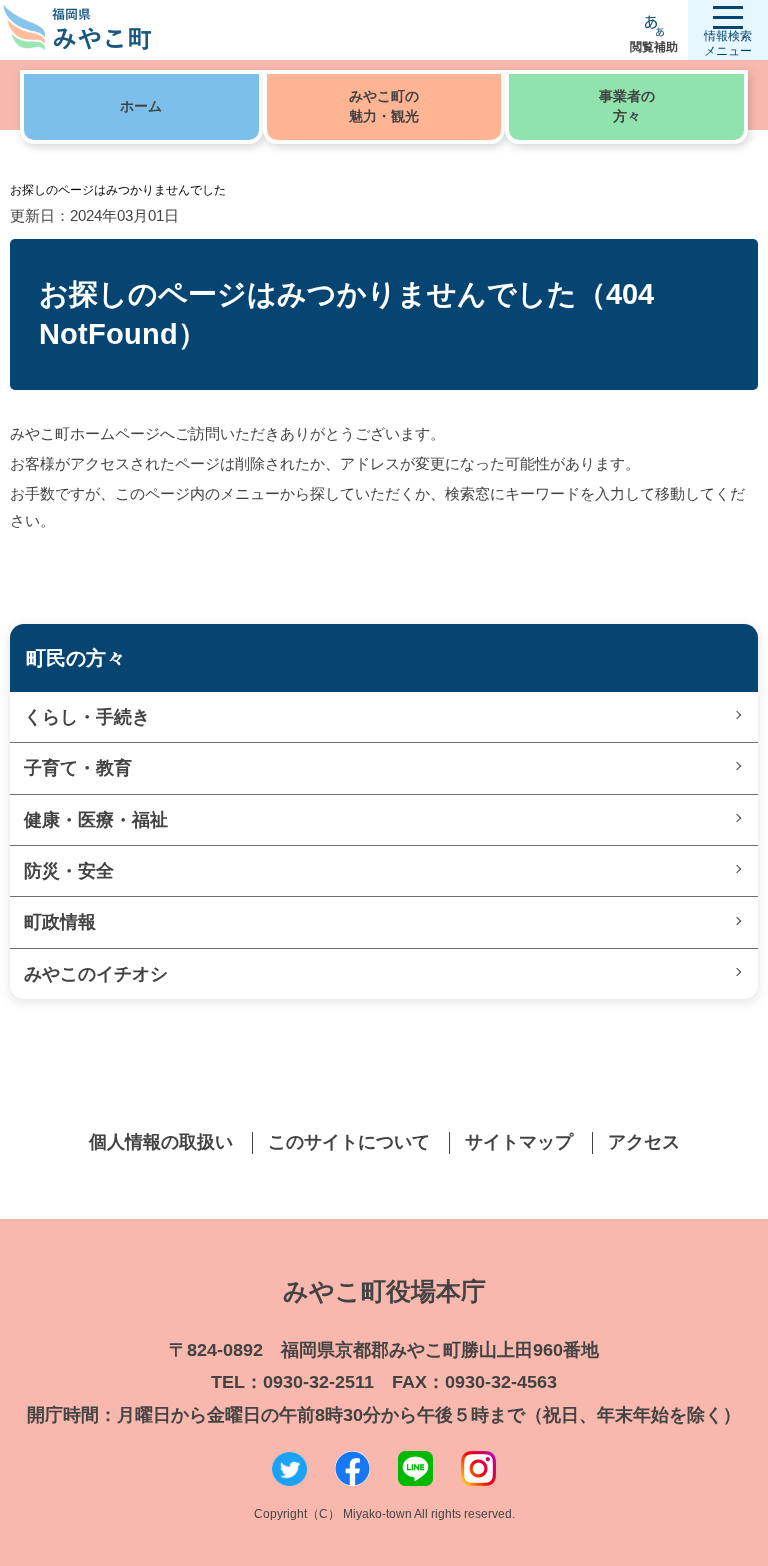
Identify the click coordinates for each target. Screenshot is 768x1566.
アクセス (644, 1142)
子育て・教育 (78, 768)
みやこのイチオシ (96, 974)
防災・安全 (69, 871)
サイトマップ (519, 1142)
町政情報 (60, 922)
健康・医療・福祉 (96, 820)
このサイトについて (349, 1142)
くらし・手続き (87, 717)
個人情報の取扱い (161, 1142)
